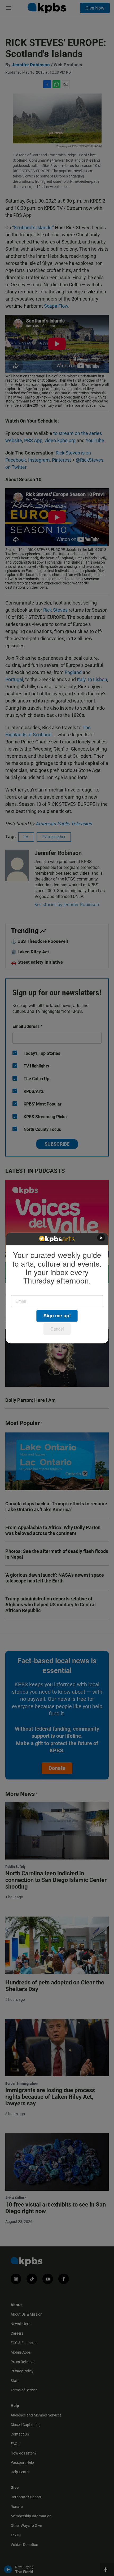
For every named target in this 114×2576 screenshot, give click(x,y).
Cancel (57, 1329)
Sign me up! (57, 1316)
